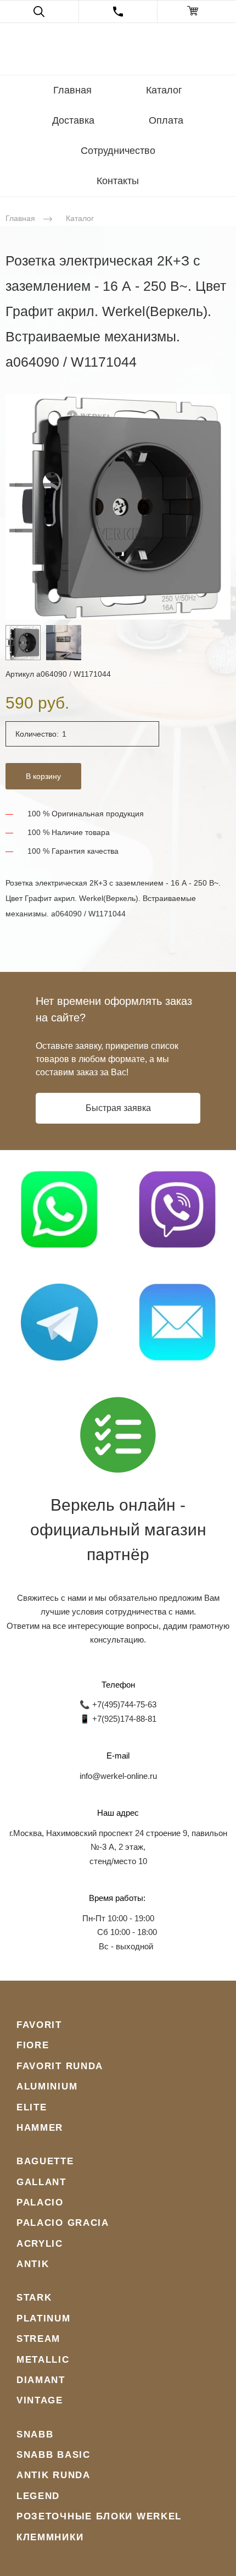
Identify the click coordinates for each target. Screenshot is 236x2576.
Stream (38, 2339)
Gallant (41, 2182)
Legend (38, 2496)
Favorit (39, 2025)
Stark (34, 2298)
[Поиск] (39, 12)
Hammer (40, 2128)
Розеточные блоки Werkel (99, 2516)
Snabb (35, 2434)
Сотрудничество (118, 151)
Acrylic (40, 2244)
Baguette (45, 2161)
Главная (72, 90)
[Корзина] (197, 12)
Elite (32, 2107)
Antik (33, 2264)
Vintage (40, 2400)
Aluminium (47, 2086)
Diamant (41, 2380)
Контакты (118, 181)
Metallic (43, 2360)
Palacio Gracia (63, 2223)
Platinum (44, 2318)
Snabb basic (54, 2455)
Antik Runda (54, 2475)
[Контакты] (118, 12)
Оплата (166, 120)
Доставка (73, 120)
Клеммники (50, 2537)
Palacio (40, 2202)
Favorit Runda (60, 2066)
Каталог (164, 90)
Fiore (33, 2045)
